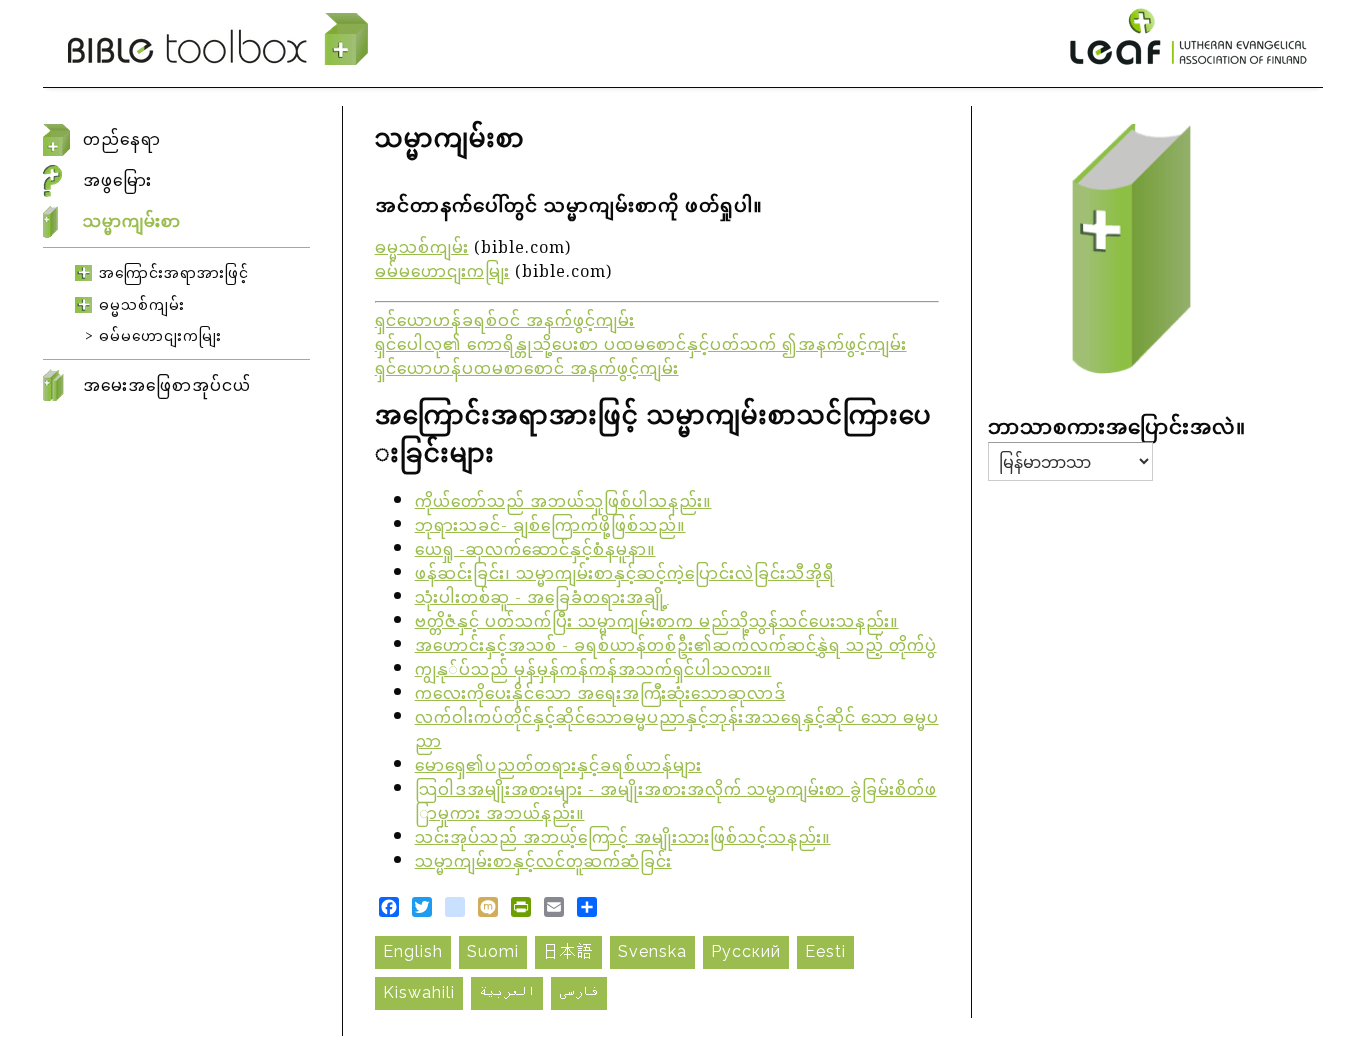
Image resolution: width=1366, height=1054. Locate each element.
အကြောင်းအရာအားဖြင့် (174, 274)
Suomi (493, 951)
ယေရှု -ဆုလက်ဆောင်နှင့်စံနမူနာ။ (535, 551)
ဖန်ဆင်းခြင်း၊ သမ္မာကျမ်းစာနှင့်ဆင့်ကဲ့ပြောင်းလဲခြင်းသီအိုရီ (625, 575)
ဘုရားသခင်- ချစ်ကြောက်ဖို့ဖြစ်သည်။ (550, 527)
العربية (507, 992)
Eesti (825, 951)
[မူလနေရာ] (218, 40)
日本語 (568, 951)
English (413, 951)
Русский (746, 951)
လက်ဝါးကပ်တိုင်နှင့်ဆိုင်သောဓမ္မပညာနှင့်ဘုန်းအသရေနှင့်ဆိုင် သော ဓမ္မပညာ (677, 731)
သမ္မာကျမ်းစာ (132, 222)
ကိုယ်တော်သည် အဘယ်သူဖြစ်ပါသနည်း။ (563, 503)
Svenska (652, 951)
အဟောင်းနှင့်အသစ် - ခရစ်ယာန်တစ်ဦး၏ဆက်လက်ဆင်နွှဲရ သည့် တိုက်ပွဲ (676, 647)
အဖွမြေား (117, 181)
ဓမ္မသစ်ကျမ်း (422, 249)
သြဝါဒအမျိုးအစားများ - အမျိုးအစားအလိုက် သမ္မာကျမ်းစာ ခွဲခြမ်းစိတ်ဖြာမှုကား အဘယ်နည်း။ (676, 803)
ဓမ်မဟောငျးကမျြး (442, 273)
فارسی (579, 992)
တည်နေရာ (122, 140)
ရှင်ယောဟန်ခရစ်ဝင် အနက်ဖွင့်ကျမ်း (505, 322)
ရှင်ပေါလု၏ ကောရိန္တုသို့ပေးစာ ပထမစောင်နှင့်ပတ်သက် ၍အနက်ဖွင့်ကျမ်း (641, 346)
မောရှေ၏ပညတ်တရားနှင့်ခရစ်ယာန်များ (558, 767)
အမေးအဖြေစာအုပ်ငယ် (167, 385)
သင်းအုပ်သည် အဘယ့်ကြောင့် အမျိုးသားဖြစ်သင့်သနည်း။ (623, 839)
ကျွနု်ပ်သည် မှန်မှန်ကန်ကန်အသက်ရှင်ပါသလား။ (593, 671)
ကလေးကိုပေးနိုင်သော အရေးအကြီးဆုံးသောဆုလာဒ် (600, 695)
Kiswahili (419, 992)
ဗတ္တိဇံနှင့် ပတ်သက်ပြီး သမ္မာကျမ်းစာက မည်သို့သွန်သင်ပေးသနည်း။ (657, 623)
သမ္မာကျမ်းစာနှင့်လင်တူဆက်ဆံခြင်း (543, 863)
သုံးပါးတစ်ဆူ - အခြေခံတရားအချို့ (542, 599)
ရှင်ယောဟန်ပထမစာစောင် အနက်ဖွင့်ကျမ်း (527, 370)
